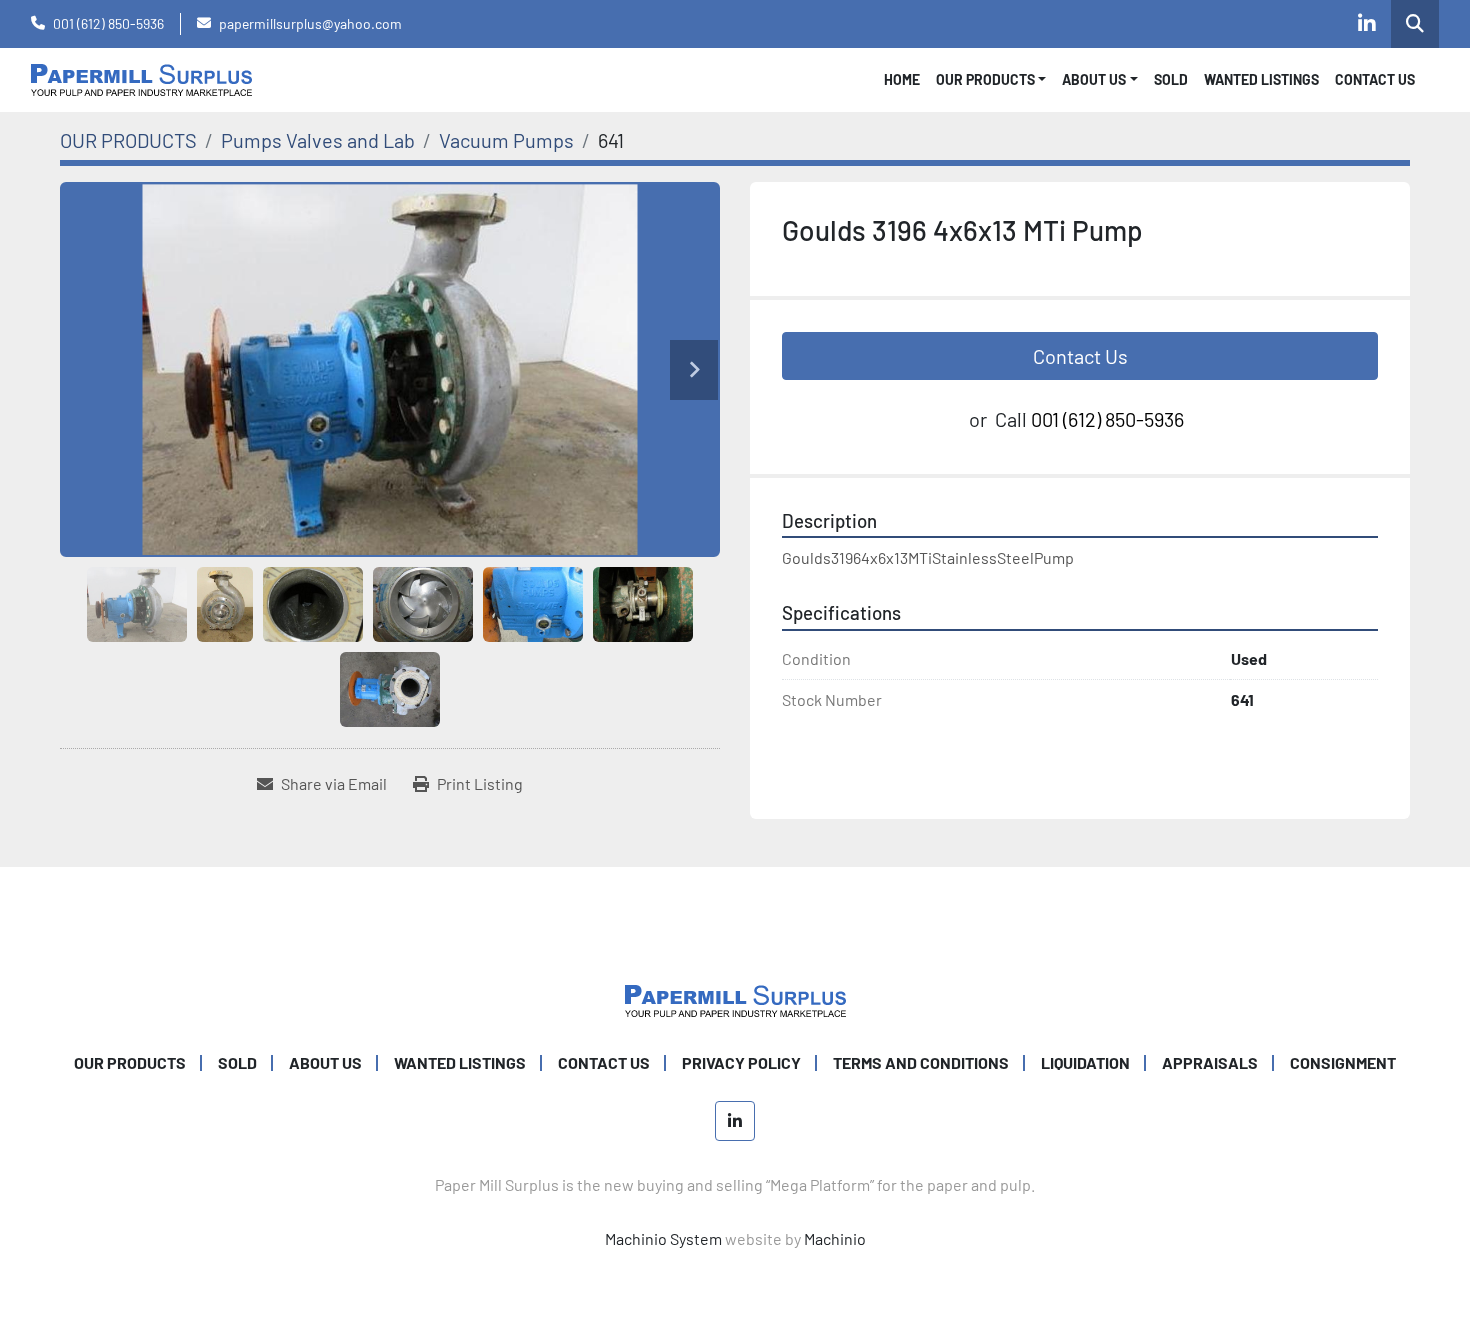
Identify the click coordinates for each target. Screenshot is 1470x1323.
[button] (991, 79)
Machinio (835, 1238)
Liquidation (1085, 1062)
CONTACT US (1375, 79)
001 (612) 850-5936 (108, 23)
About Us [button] (1094, 79)
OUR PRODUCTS (985, 79)
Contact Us (1080, 356)
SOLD (1171, 79)
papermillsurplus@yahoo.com (310, 23)
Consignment (1343, 1062)
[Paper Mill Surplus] (735, 998)
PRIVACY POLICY (741, 1062)
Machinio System (663, 1238)
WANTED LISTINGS (1261, 79)
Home (902, 79)
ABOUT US (325, 1062)
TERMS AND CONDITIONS (921, 1062)
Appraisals (1210, 1062)
